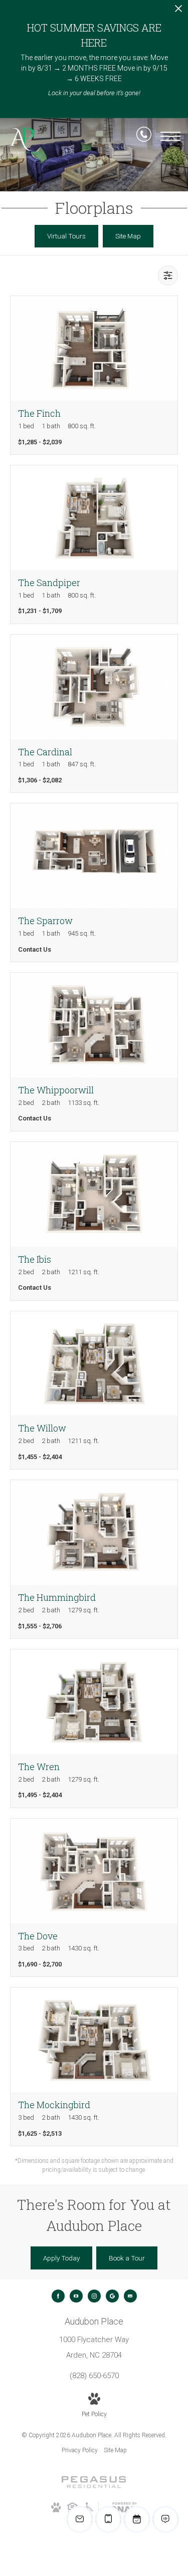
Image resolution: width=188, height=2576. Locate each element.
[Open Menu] (170, 136)
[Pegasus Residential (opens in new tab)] (94, 2486)
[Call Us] (144, 136)
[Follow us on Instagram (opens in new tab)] (94, 2296)
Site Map (115, 2450)
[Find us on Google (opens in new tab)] (112, 2296)
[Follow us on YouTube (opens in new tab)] (76, 2296)
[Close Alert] (178, 11)
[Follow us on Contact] (130, 2296)
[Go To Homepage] (23, 141)
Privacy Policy (80, 2450)
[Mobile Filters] (168, 275)
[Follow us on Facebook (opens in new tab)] (58, 2296)
